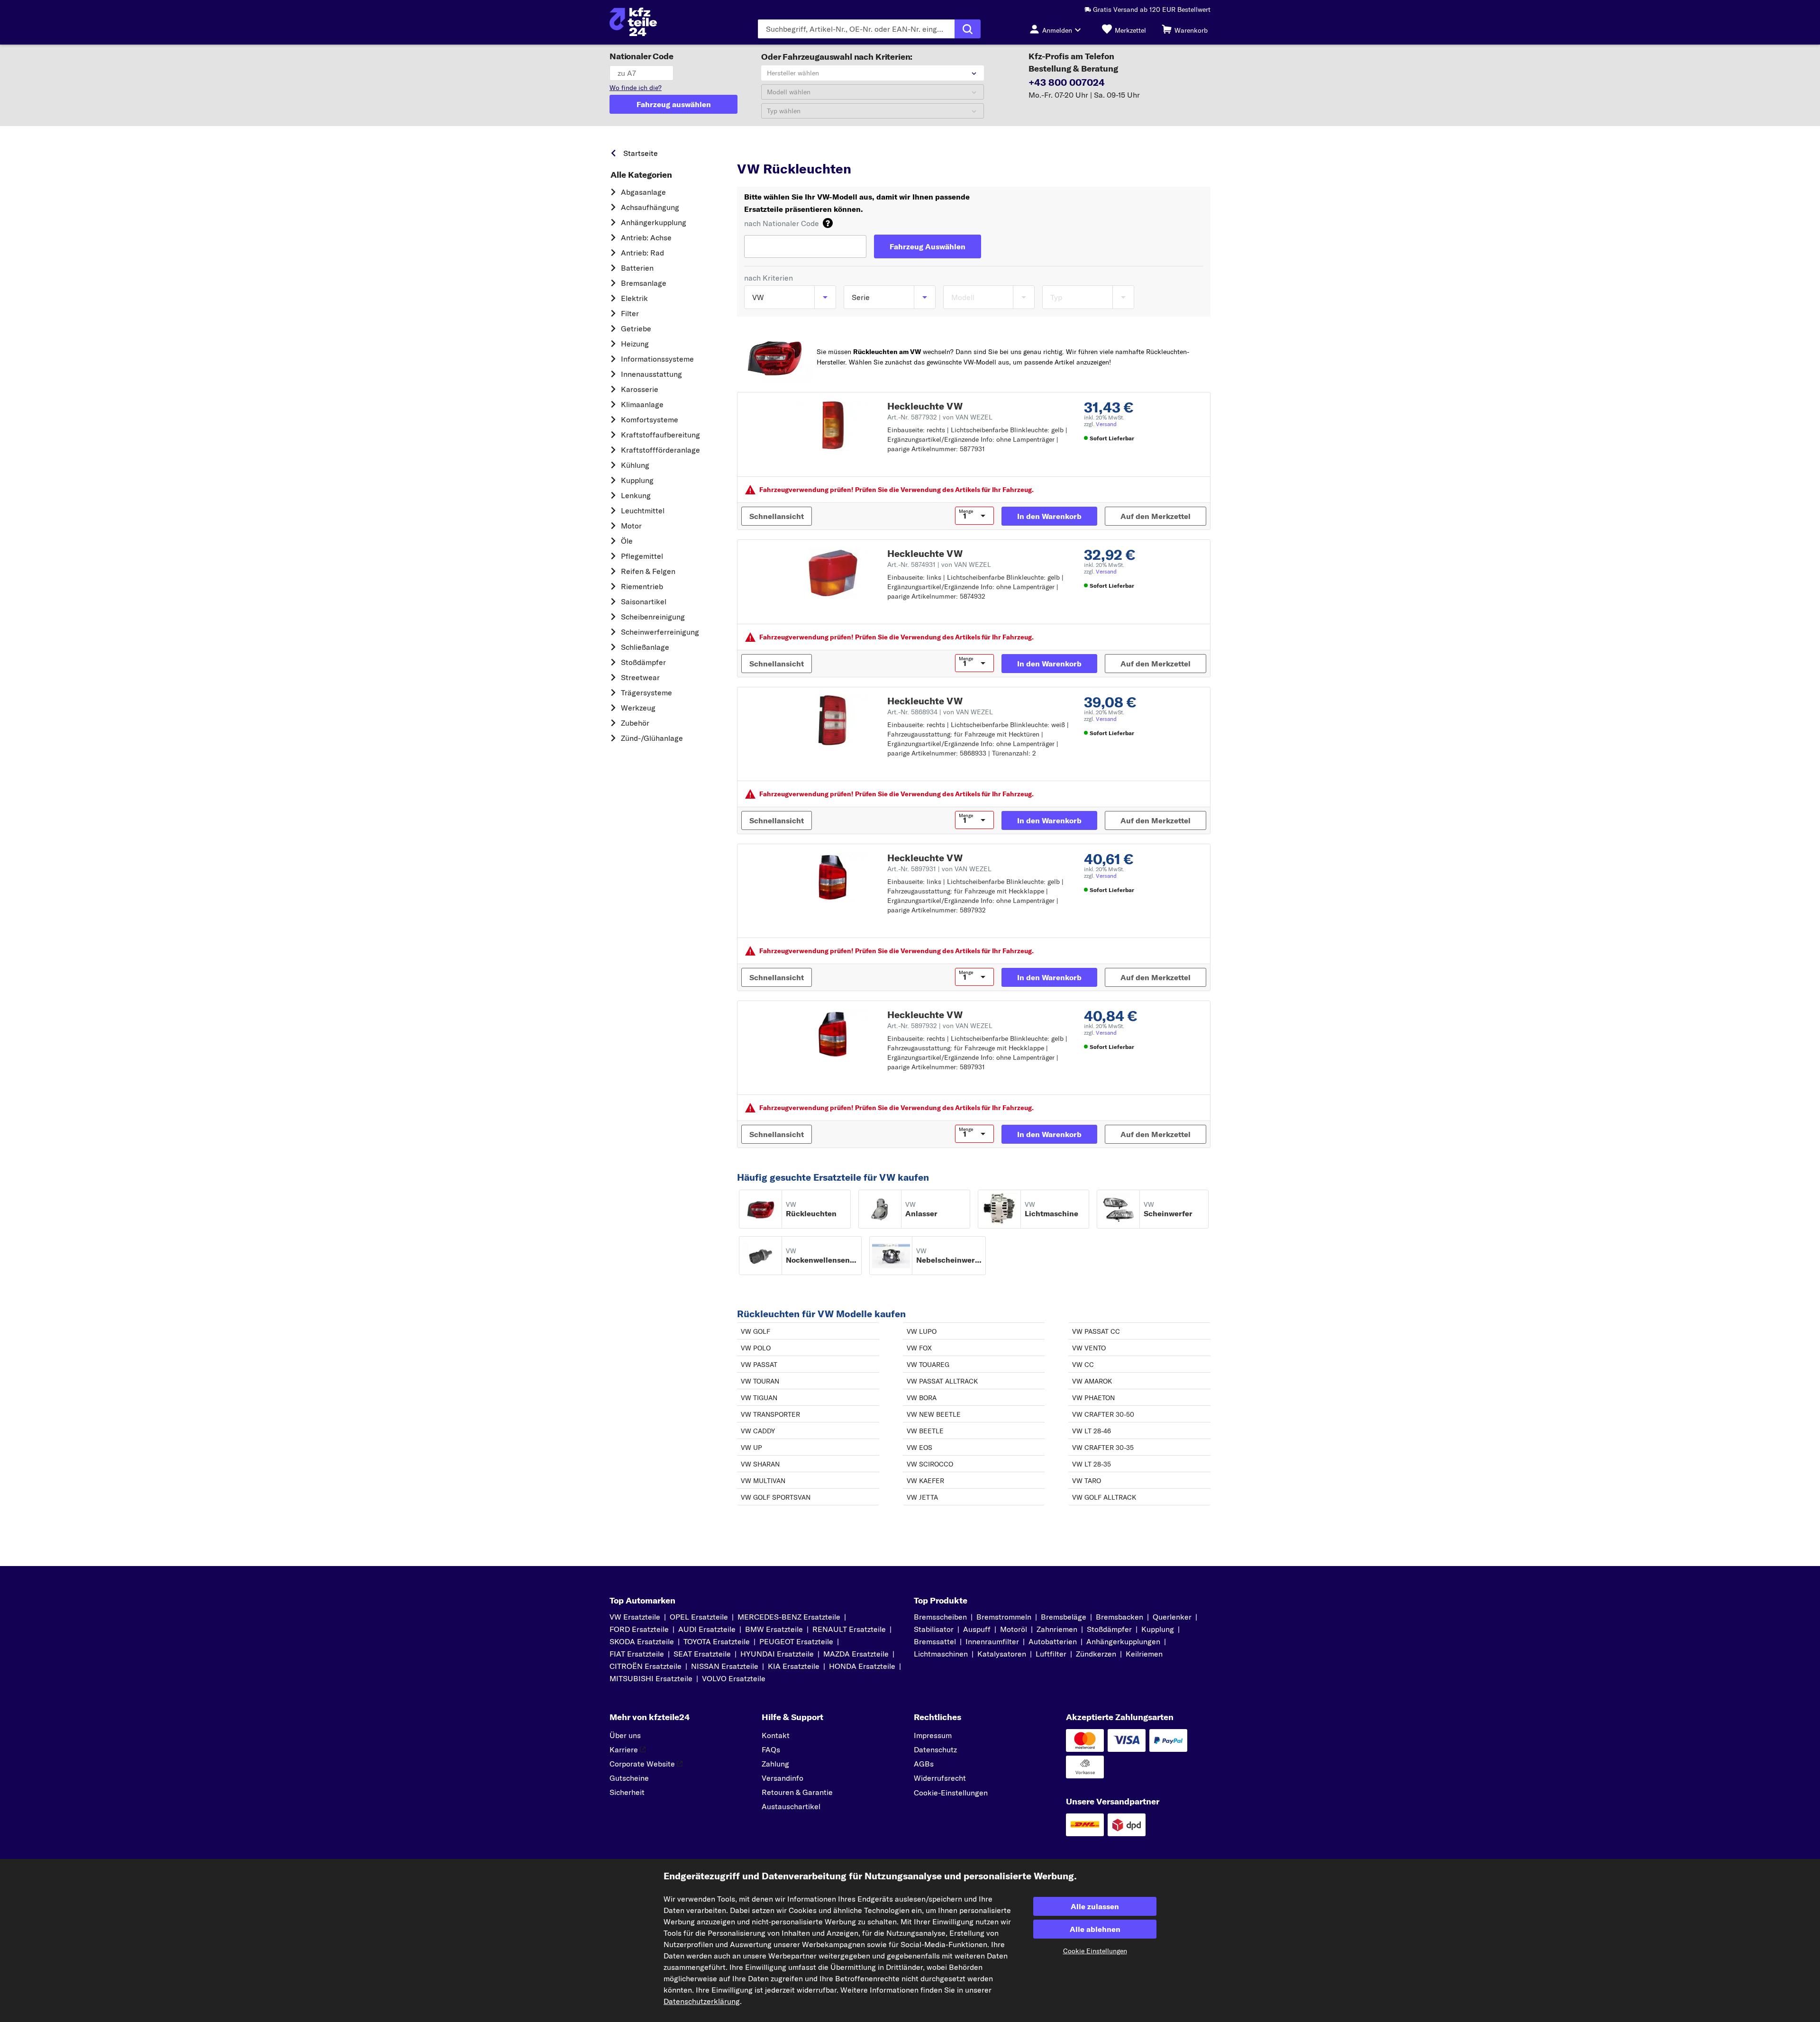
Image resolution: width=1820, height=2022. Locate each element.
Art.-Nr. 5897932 (940, 1026)
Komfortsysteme (650, 419)
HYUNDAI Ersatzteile (777, 1654)
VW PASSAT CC (1096, 1331)
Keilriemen (1144, 1654)
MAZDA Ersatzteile (856, 1654)
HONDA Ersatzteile (862, 1666)
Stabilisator (934, 1629)
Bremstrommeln (1004, 1617)
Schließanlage (645, 647)
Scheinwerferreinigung (660, 632)
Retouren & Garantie (797, 1792)
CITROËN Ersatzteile (646, 1666)
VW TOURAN (760, 1381)
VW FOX (919, 1348)
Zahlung (775, 1764)
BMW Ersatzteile (774, 1629)
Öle (627, 541)
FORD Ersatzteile (639, 1629)
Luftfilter (1051, 1654)
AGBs (924, 1764)
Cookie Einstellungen (1095, 1951)
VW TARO (1087, 1481)
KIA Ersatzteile (794, 1666)
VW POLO (756, 1348)
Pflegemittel (642, 556)
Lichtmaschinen (941, 1654)
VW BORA (922, 1398)
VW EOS (919, 1448)
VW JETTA (922, 1497)
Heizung (635, 344)
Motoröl (1014, 1629)
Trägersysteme (646, 692)
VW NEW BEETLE (934, 1414)
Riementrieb (642, 586)
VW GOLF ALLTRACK (1104, 1497)
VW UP (751, 1448)
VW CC (1083, 1365)
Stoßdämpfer (643, 662)
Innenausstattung (651, 374)
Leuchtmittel (643, 510)
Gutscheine (629, 1778)
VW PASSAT (759, 1365)
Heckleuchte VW (925, 406)
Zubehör (635, 723)
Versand (1106, 424)
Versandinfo (783, 1778)
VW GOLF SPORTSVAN (776, 1497)
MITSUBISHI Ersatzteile (651, 1678)
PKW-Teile (753, 151)
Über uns (625, 1735)
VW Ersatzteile (830, 151)
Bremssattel (935, 1641)
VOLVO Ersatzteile (734, 1678)
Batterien (637, 268)
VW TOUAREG (928, 1365)
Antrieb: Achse (646, 237)
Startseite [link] (641, 153)
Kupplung (637, 480)
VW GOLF (755, 1331)
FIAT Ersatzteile (637, 1654)
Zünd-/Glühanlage (652, 738)
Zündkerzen (1096, 1654)
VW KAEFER (925, 1481)
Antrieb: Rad (642, 253)
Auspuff (977, 1629)
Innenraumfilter (992, 1641)
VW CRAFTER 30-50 (1103, 1414)
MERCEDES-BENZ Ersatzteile (789, 1617)
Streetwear (640, 677)
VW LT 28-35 (1092, 1464)
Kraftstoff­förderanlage (660, 450)
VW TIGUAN (759, 1398)
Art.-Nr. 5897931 (939, 869)
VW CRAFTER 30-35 (1103, 1448)
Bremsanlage (644, 283)
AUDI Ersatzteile (707, 1629)
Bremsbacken (1119, 1617)
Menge (966, 511)
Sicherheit (627, 1792)
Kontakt (776, 1735)
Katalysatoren (1002, 1654)
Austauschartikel (791, 1806)
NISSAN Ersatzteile (725, 1666)
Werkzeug (638, 708)
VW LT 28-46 (1092, 1431)
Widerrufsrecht (940, 1778)
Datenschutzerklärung (702, 2001)
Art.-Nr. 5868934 (940, 712)
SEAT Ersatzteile (702, 1654)
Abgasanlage (643, 192)
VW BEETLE (925, 1431)
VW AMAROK (1092, 1381)
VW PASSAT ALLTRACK (942, 1381)
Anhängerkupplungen (1123, 1641)
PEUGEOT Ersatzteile (796, 1641)
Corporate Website (642, 1764)
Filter (630, 313)
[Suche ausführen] (968, 29)
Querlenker (1172, 1617)
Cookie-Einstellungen (951, 1793)
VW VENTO (1089, 1348)
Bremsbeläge (1064, 1617)
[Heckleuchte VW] (833, 426)
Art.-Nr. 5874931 (939, 565)
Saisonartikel (644, 601)
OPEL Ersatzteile (699, 1617)
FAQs (771, 1749)
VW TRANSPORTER (770, 1414)
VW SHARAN (760, 1464)
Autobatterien (1053, 1641)
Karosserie (640, 389)
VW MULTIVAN (763, 1481)
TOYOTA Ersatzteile (717, 1641)
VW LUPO (922, 1331)
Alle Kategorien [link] (641, 175)
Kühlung (635, 465)
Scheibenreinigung (653, 617)
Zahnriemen (1057, 1629)
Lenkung (636, 495)
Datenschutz (935, 1749)
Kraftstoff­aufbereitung (660, 435)
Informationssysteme (657, 359)
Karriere (624, 1749)
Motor (631, 526)
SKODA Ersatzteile (642, 1641)
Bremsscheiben (940, 1617)
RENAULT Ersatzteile (849, 1629)
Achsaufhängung (650, 207)
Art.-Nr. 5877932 (940, 417)
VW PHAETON (1093, 1398)
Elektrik (634, 298)
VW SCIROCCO (930, 1464)
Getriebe (636, 328)
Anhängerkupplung (654, 222)
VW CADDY (758, 1431)
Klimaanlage (642, 404)
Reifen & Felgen (648, 571)
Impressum (933, 1735)
